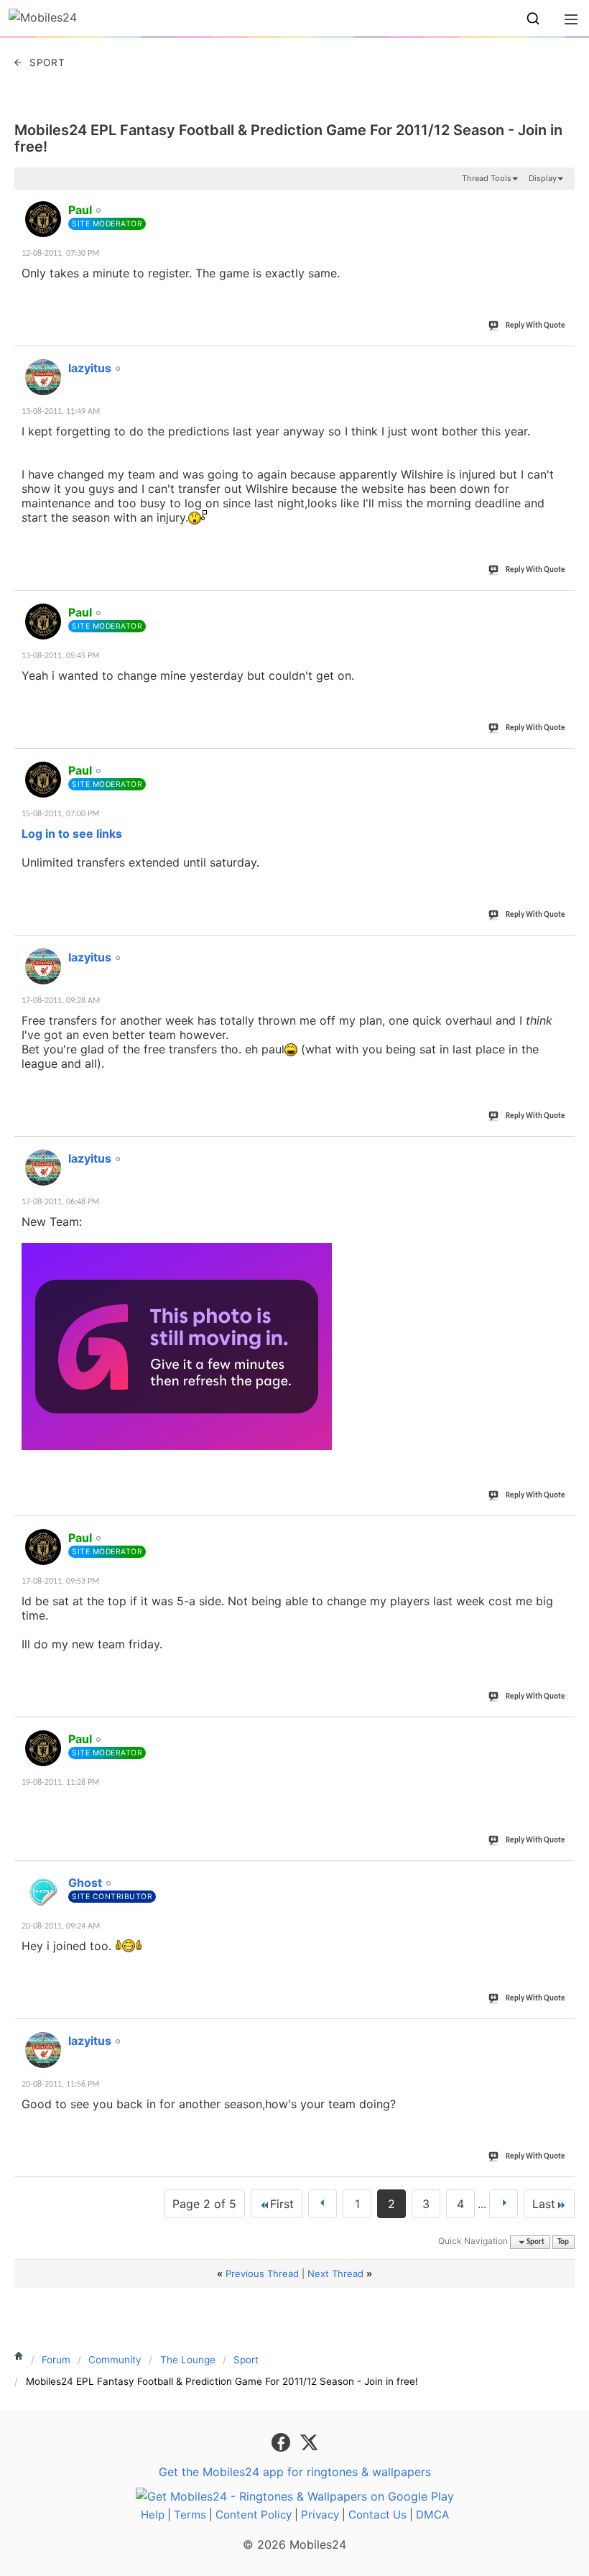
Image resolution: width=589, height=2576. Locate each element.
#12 (561, 360)
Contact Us (377, 2515)
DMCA (432, 2515)
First (282, 2204)
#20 (561, 2033)
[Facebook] (283, 2442)
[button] (533, 19)
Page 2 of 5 (204, 2204)
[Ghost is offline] (43, 1892)
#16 (561, 1150)
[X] (309, 2442)
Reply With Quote (535, 326)
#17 (561, 1530)
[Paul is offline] (43, 219)
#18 (561, 1731)
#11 (561, 202)
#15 (561, 949)
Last (544, 2204)
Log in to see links (72, 834)
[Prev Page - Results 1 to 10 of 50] (323, 2204)
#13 (561, 604)
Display (543, 178)
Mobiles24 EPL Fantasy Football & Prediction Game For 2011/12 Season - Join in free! (288, 138)
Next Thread (335, 2273)
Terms (190, 2515)
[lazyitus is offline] (43, 377)
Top (563, 2242)
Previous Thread (262, 2273)
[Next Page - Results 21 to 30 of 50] (504, 2204)
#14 (561, 762)
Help (153, 2515)
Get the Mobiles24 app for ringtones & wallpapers (295, 2472)
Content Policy (254, 2515)
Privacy (320, 2515)
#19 (561, 1875)
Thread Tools (487, 178)
